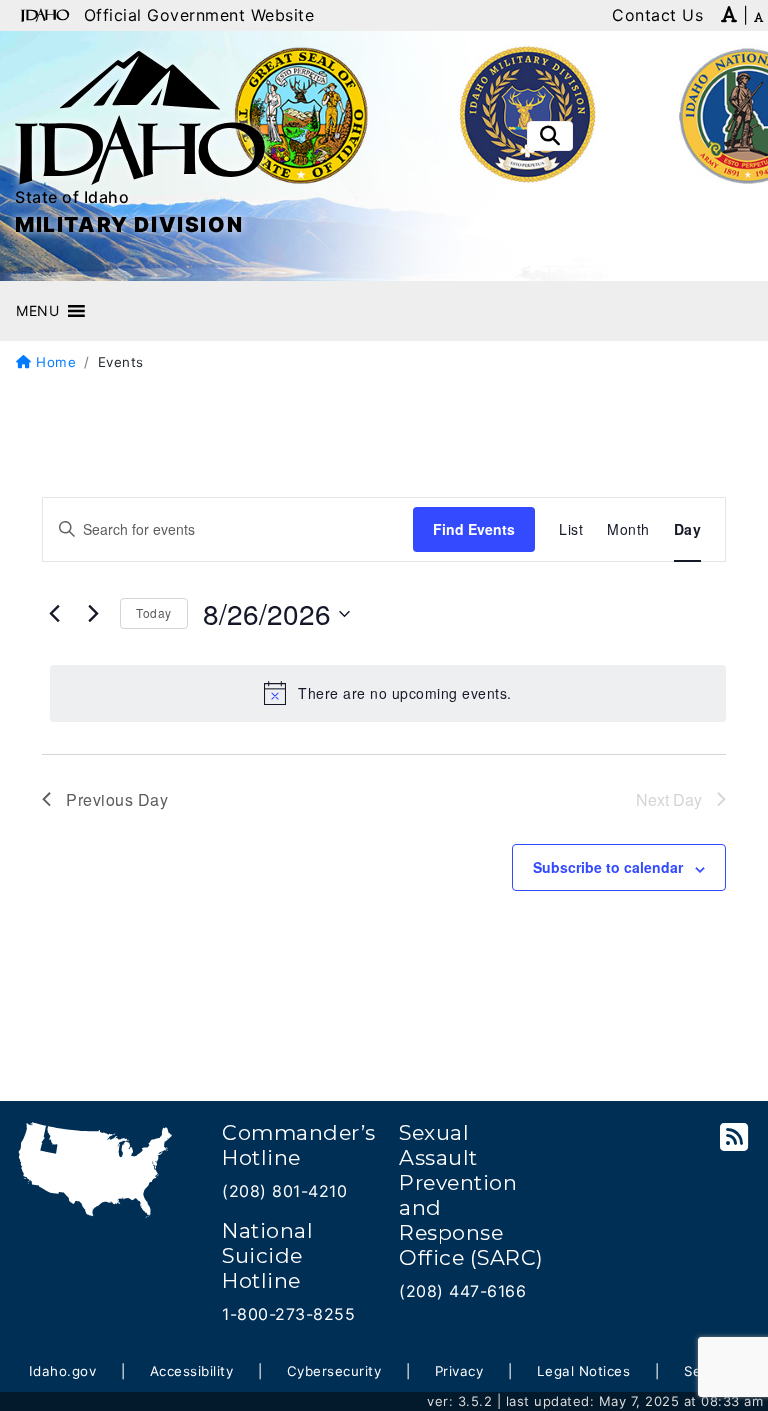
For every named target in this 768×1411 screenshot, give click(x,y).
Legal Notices (584, 1371)
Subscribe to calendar (608, 867)
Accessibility (192, 1371)
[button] (37, 311)
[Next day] (93, 614)
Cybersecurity (334, 1371)
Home (54, 362)
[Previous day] (54, 614)
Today (154, 612)
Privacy (459, 1371)
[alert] (388, 693)
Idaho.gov (63, 1371)
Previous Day (117, 799)
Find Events (474, 529)
